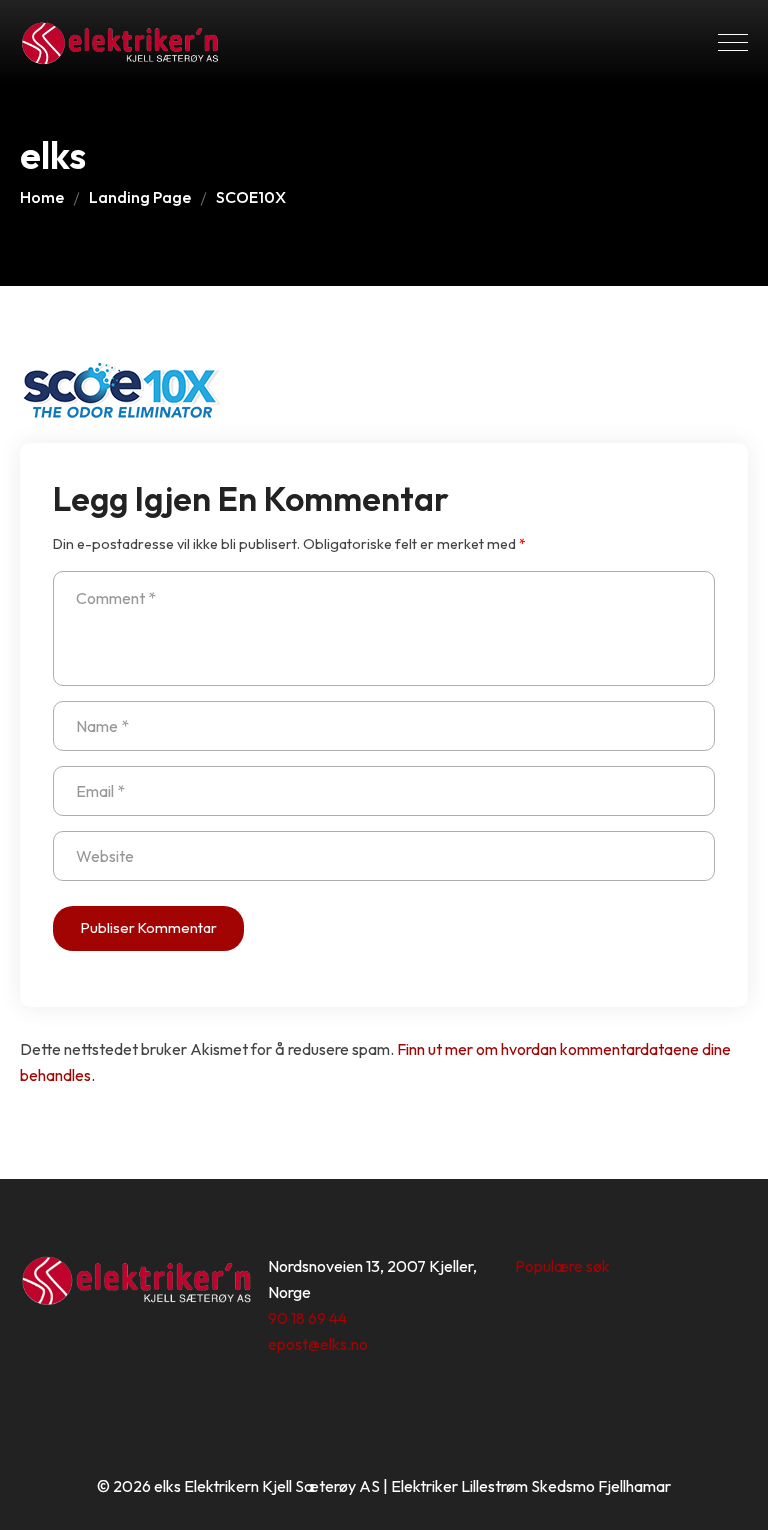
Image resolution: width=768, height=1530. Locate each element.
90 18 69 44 (307, 1318)
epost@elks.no (318, 1344)
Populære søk (562, 1266)
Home (42, 197)
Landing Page (140, 197)
